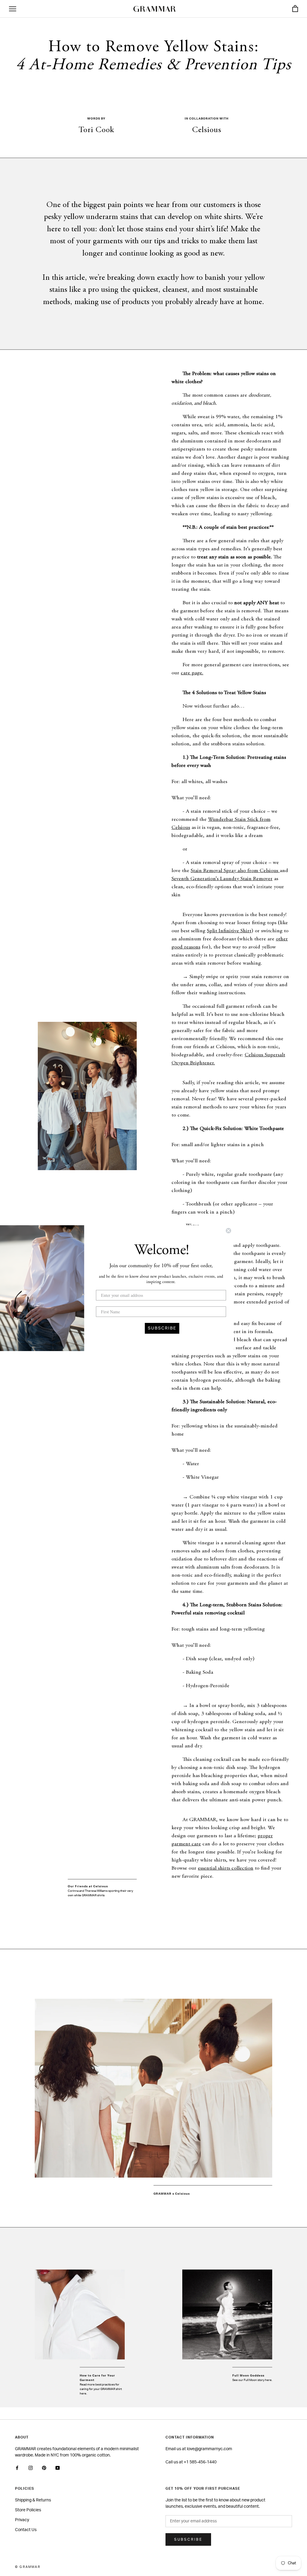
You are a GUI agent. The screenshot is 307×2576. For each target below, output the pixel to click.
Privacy (22, 2520)
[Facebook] (17, 2468)
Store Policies (28, 2510)
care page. (192, 673)
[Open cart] (295, 9)
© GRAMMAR (28, 2567)
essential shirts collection (226, 1868)
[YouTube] (58, 2468)
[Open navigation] (13, 9)
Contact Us (26, 2530)
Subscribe (188, 2539)
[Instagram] (31, 2468)
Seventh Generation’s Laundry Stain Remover (222, 879)
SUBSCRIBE (162, 1328)
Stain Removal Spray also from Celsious (234, 871)
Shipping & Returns (33, 2500)
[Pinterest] (44, 2468)
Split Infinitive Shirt (229, 931)
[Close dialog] (228, 1231)
